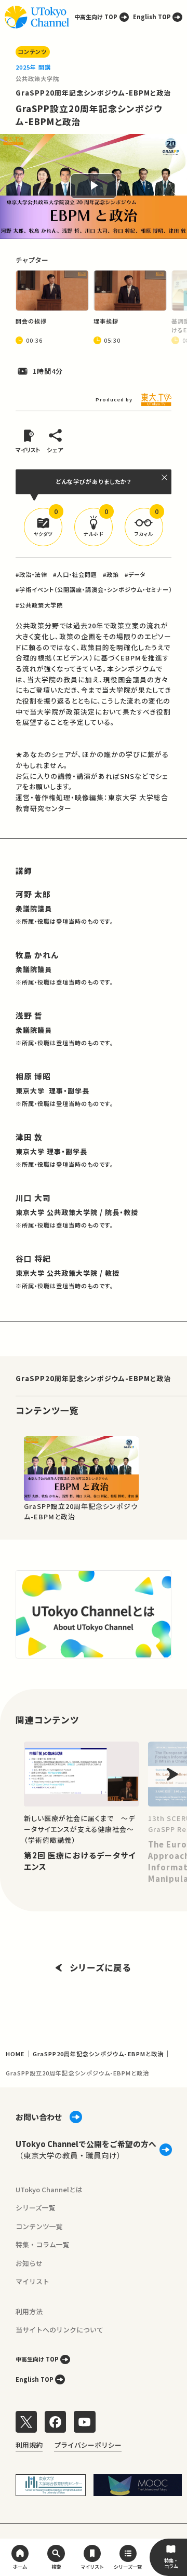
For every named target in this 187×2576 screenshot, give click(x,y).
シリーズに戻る (101, 1967)
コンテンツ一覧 (39, 2226)
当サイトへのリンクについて (59, 2330)
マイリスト (32, 2281)
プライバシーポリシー (88, 2445)
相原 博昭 (33, 1076)
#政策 (111, 574)
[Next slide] (172, 1774)
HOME (15, 2054)
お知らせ (29, 2263)
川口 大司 (33, 1198)
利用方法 (29, 2311)
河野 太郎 (33, 894)
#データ (135, 574)
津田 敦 (29, 1137)
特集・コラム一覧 (43, 2244)
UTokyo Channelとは (49, 2189)
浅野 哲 (29, 1015)
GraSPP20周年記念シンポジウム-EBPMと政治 (94, 93)
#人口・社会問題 (75, 574)
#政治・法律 (31, 574)
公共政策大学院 (37, 78)
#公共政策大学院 (39, 605)
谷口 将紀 (33, 1258)
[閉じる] (165, 477)
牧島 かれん (37, 955)
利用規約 (29, 2445)
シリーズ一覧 (36, 2208)
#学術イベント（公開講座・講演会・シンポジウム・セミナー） (94, 589)
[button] (43, 527)
